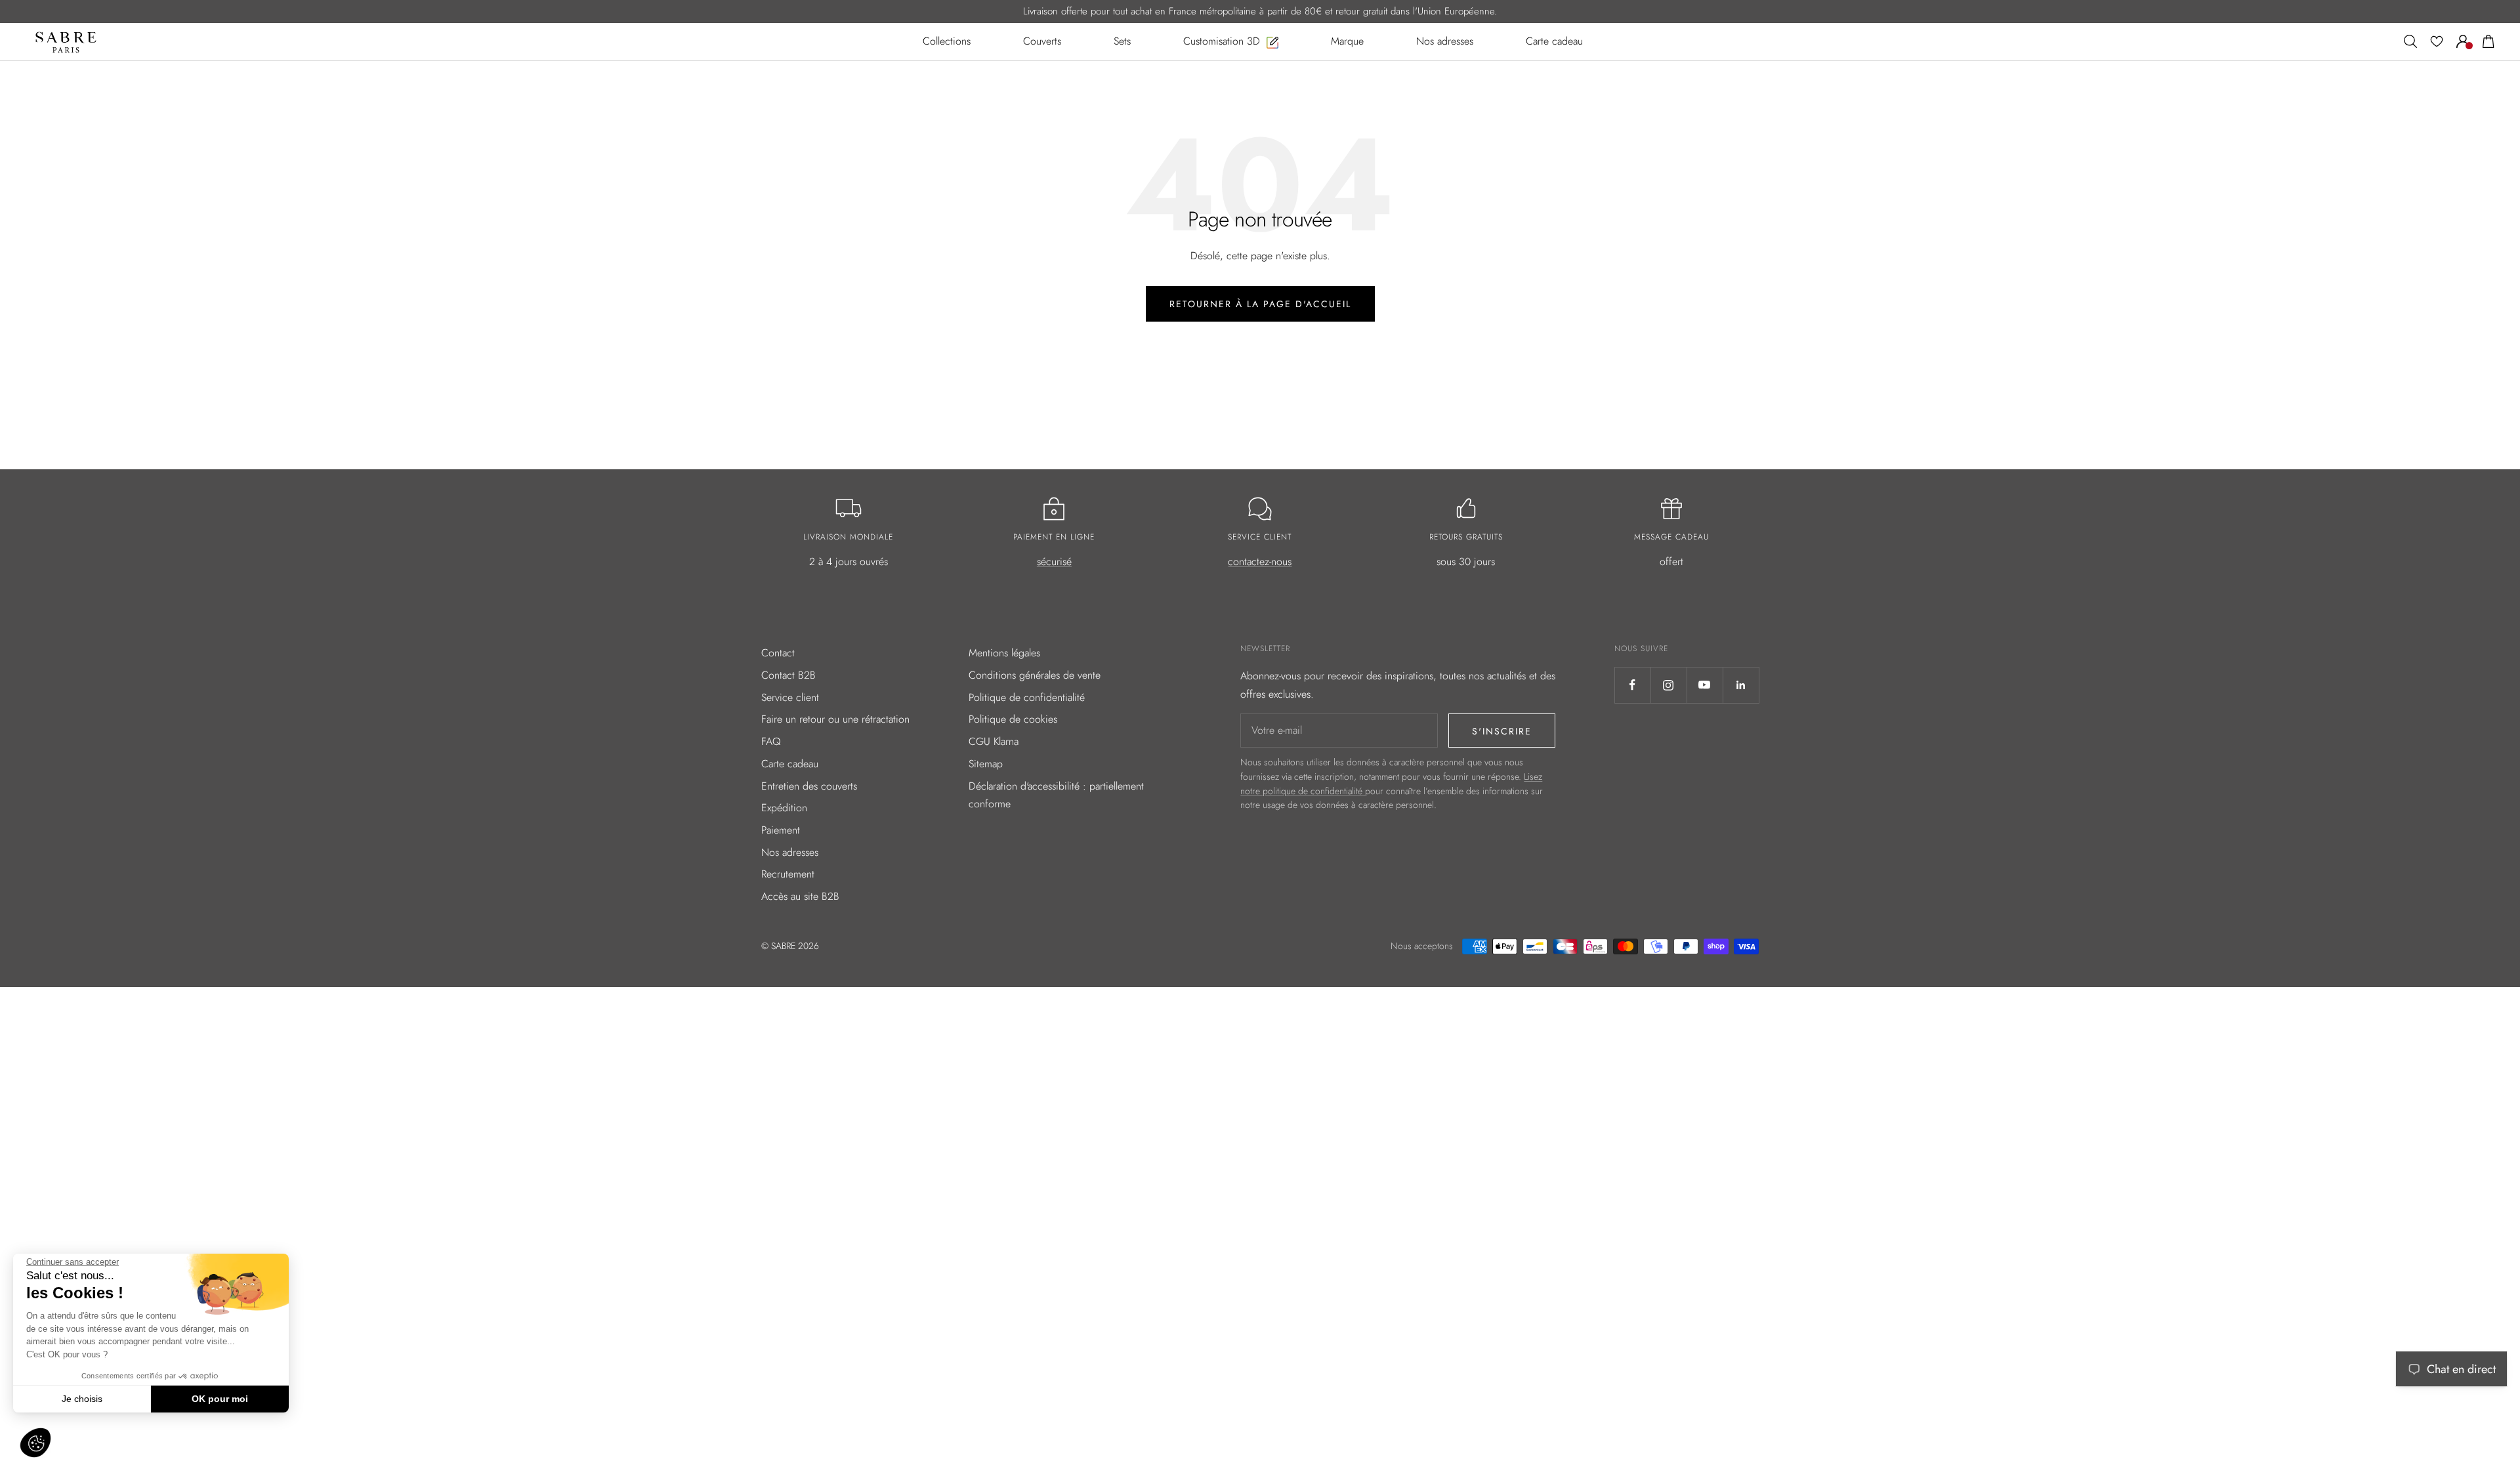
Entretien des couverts (809, 786)
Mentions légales (1004, 653)
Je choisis (82, 1399)
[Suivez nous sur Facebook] (1632, 685)
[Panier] (2488, 41)
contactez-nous (1260, 562)
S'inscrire (1502, 731)
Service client (790, 697)
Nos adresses (790, 852)
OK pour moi (220, 1399)
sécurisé (1054, 562)
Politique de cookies (1013, 719)
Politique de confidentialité (1027, 697)
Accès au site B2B (800, 896)
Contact (778, 653)
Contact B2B (788, 675)
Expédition (784, 808)
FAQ (771, 741)
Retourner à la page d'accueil (1260, 304)
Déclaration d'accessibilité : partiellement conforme (1056, 795)
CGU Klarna (994, 741)
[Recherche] (2410, 41)
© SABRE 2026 (790, 946)
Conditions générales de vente (1035, 675)
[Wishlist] (2437, 41)
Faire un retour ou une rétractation (835, 719)
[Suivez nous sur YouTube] (1705, 685)
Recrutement (788, 874)
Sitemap (986, 764)
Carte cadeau (790, 764)
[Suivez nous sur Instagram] (1669, 685)
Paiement (781, 830)
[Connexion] (2463, 41)
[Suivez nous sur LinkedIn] (1741, 685)
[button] (35, 1443)
